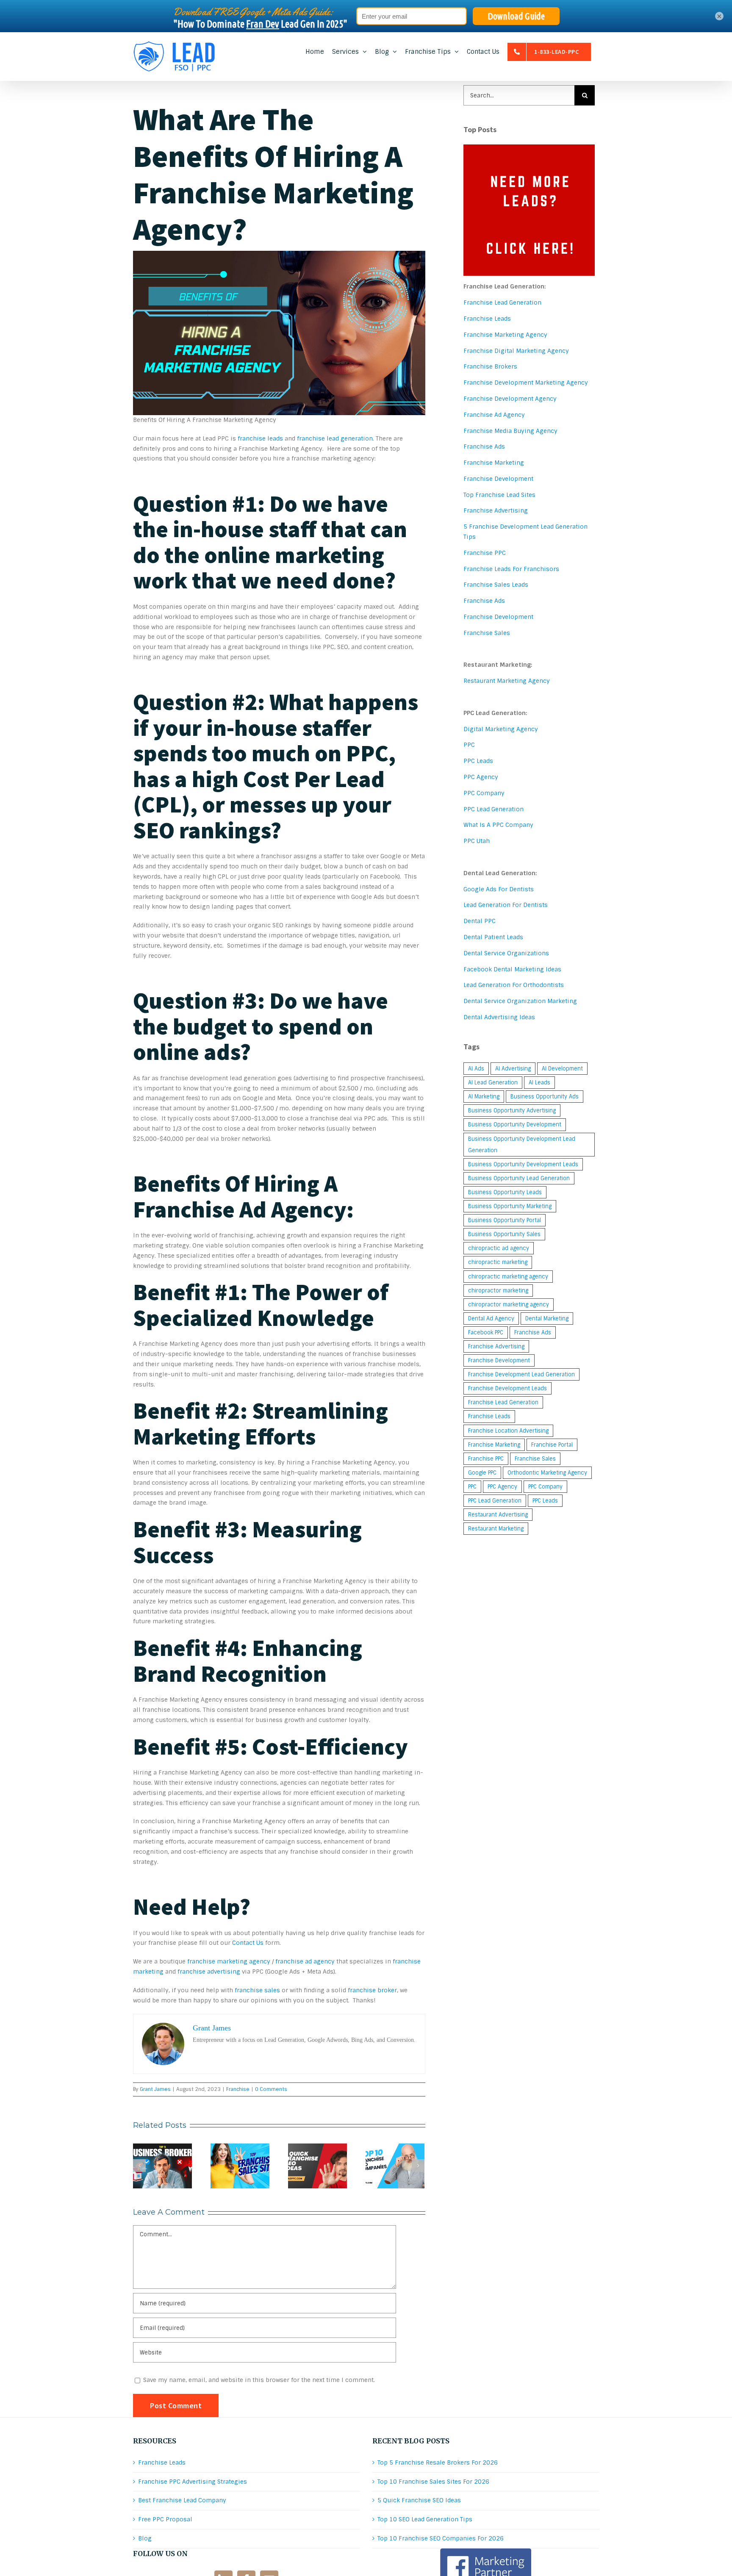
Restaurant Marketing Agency (507, 681)
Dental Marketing (547, 1319)
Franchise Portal (552, 1445)
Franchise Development (498, 479)
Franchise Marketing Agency (505, 335)
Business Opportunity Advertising (512, 1111)
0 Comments (271, 2089)
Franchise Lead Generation (502, 302)
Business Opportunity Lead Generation (519, 1178)
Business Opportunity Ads (545, 1097)
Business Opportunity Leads (505, 1192)
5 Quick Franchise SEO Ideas (419, 2500)
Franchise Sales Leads (496, 585)
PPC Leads (478, 761)
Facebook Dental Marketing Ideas (512, 969)
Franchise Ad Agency (494, 415)
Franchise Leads (487, 319)
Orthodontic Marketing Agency (547, 1473)
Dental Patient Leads (493, 937)
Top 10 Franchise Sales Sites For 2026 (433, 2482)
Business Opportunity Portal (505, 1220)
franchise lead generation (335, 438)
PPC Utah (477, 841)
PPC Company (484, 793)
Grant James (155, 2089)
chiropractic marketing (498, 1262)
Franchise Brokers (490, 366)
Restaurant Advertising (498, 1515)
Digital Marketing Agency (501, 729)
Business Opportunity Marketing (510, 1206)
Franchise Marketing (494, 463)
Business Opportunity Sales (504, 1234)
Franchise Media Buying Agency (510, 431)
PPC (469, 745)
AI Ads (476, 1069)
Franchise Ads (484, 446)
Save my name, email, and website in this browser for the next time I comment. (259, 2380)
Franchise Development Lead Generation (521, 1374)
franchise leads (260, 438)
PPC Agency (481, 777)
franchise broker (372, 1990)
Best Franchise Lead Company (182, 2500)
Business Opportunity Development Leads (523, 1164)
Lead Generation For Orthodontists (514, 985)
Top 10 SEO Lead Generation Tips (425, 2519)
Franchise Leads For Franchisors (511, 569)
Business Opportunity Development (515, 1124)
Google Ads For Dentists (499, 889)
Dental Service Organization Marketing (520, 1001)
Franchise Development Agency (510, 399)
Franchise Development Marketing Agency (526, 383)
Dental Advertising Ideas (499, 1017)
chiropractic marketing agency (508, 1277)
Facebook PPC (486, 1332)
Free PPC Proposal (165, 2519)
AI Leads (539, 1083)
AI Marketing (484, 1097)
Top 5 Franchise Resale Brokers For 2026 (438, 2462)
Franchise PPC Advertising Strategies (193, 2482)
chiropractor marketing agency (509, 1305)
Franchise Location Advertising (508, 1431)
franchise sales (257, 1990)
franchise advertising (209, 1972)
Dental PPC (480, 921)
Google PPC (482, 1473)
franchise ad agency (305, 1961)
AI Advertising (513, 1069)
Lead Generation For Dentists (506, 905)
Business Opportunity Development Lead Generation (522, 1145)
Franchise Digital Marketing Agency (516, 351)
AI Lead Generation (493, 1083)
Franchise (238, 2089)
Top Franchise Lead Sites (499, 495)
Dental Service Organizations (506, 953)
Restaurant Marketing (496, 1529)
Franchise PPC (485, 553)
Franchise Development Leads (507, 1388)
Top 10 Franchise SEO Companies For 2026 (441, 2538)
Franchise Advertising (496, 510)
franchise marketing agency (229, 1961)
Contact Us (248, 1943)
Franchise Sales (487, 633)
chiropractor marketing (498, 1291)
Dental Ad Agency (491, 1319)
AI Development (562, 1069)
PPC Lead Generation (494, 809)
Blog (145, 2538)
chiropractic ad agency (499, 1248)
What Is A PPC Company (498, 825)
